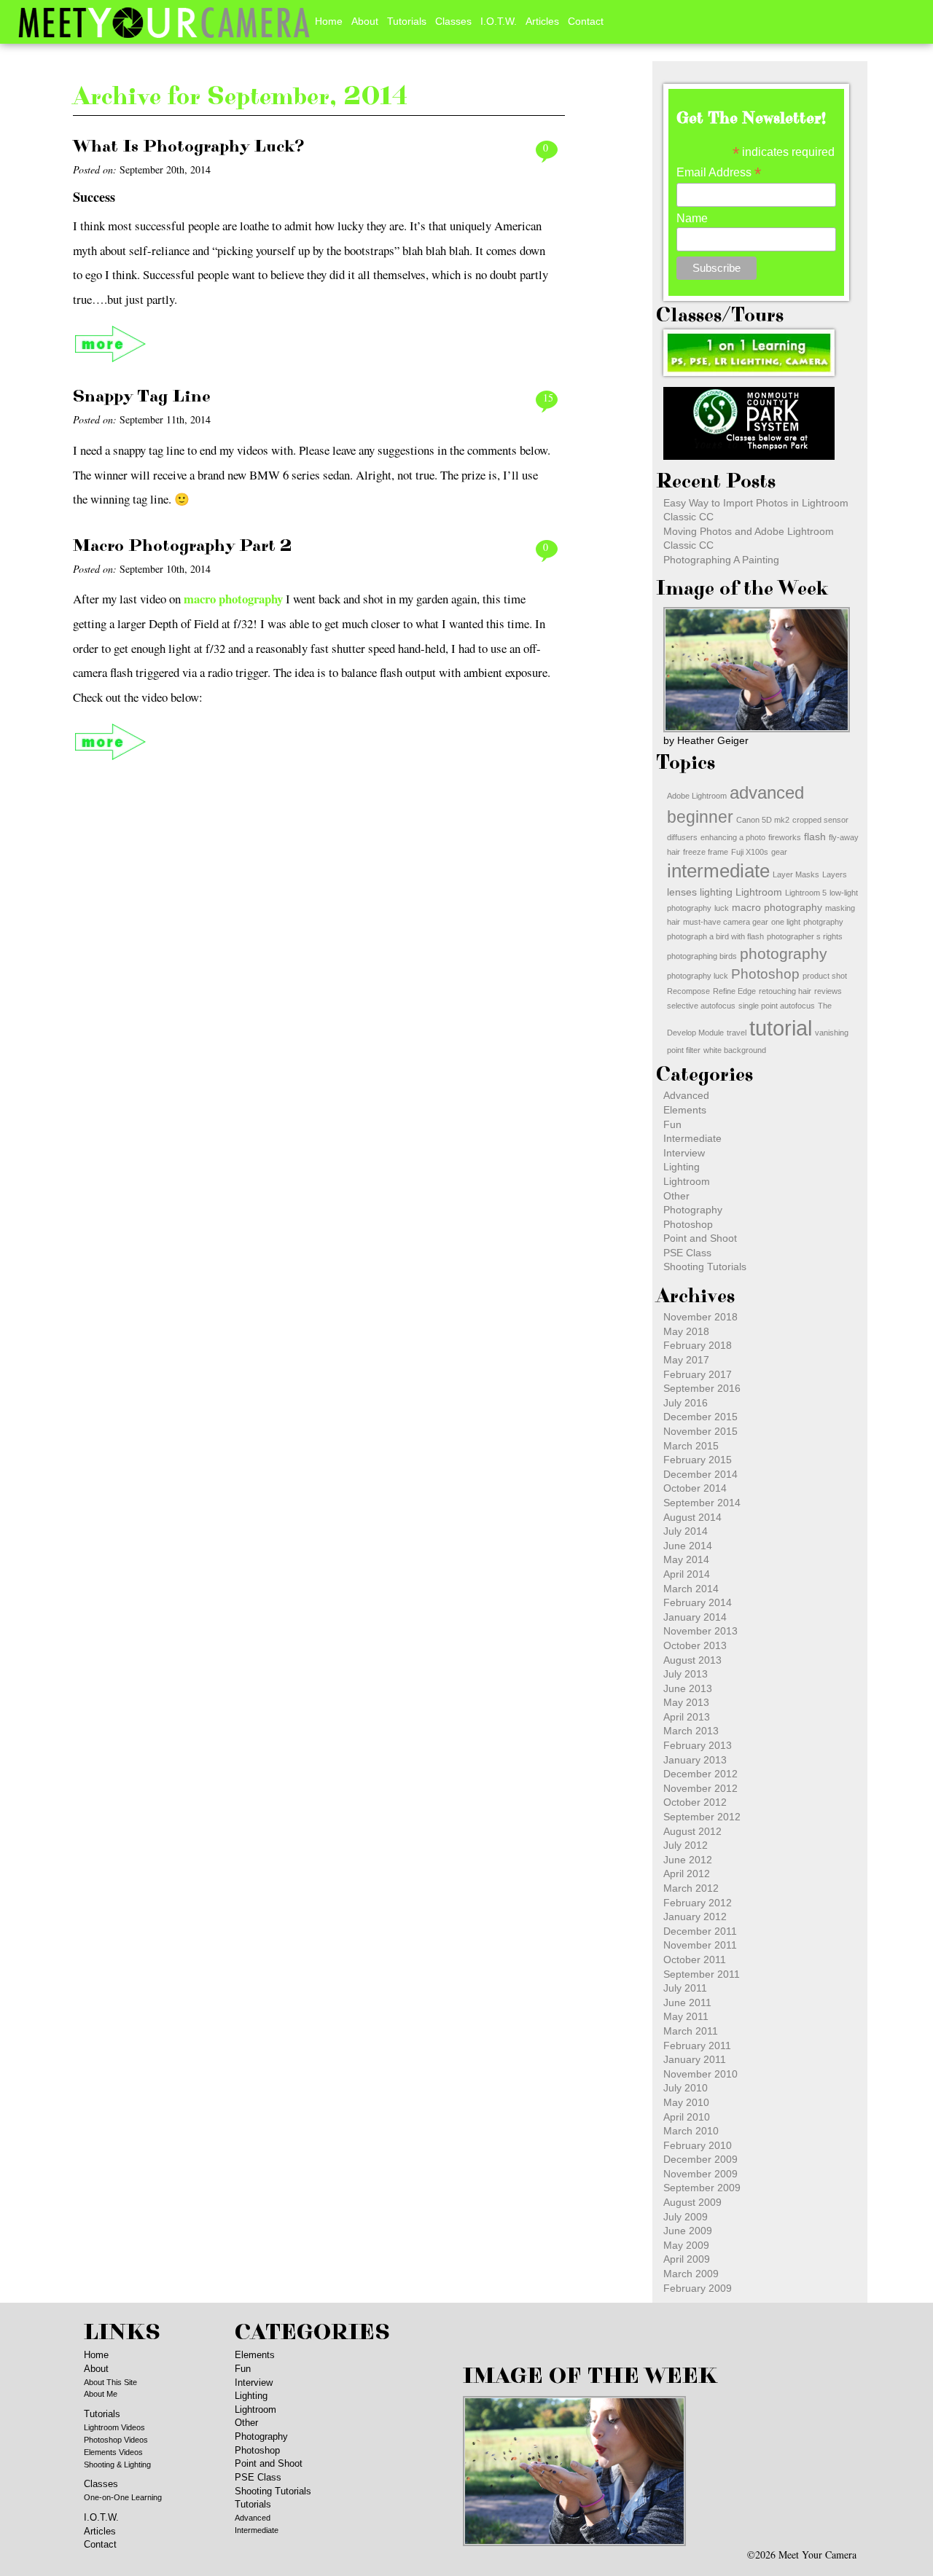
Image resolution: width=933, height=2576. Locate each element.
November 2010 (700, 2074)
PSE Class (687, 1253)
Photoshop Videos (116, 2440)
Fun (672, 1124)
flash (815, 837)
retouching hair (785, 991)
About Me (101, 2394)
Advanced (686, 1095)
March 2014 (691, 1589)
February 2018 (698, 1345)
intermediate (718, 871)
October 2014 (695, 1488)
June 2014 (688, 1546)
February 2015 (698, 1460)
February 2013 (698, 1745)
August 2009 (692, 2202)
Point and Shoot (700, 1238)
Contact (586, 21)
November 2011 (700, 1945)
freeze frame (706, 852)
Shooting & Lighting (117, 2465)
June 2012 (688, 1860)
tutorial (781, 1028)
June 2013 (688, 1688)
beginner (700, 817)
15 (548, 398)
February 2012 (698, 1903)
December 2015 (700, 1417)
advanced (767, 792)
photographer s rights (805, 936)
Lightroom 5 (806, 893)
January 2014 (695, 1617)
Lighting (682, 1167)
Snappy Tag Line (142, 396)
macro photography (233, 599)
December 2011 (700, 1931)
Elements (685, 1110)
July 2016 (686, 1403)
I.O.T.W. (499, 21)
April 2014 (687, 1574)
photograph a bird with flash (715, 936)
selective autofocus (701, 1006)
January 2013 (695, 1760)
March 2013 (691, 1731)
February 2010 (698, 2145)
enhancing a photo (733, 837)
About (365, 21)
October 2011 (695, 1960)
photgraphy (823, 922)
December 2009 (700, 2159)
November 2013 (700, 1631)
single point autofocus (777, 1006)
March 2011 (691, 2031)
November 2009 (700, 2174)
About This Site (110, 2382)
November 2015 (700, 1431)
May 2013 (686, 1702)
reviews (828, 991)
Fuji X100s (750, 852)
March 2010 (691, 2131)
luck (722, 908)
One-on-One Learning (123, 2497)
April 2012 (687, 1874)
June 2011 (687, 2003)
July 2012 (686, 1845)
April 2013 (687, 1717)
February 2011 (697, 2045)
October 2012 (695, 1802)
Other (676, 1196)
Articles (542, 21)
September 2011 (702, 1974)
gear (779, 852)
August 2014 (692, 1517)
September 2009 (702, 2188)
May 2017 (686, 1360)
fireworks (785, 837)
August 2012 (692, 1831)
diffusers (682, 837)
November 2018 (700, 1317)
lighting (716, 892)
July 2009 (686, 2217)
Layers (835, 874)
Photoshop (765, 974)
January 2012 (695, 1917)
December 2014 (700, 1474)
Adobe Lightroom (697, 796)
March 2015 (691, 1446)
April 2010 (687, 2117)
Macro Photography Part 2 (183, 546)
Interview (684, 1153)
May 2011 (686, 2016)
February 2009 (698, 2288)
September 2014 (702, 1503)
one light (786, 922)
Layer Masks (796, 874)
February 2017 (698, 1374)
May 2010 (686, 2102)
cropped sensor (820, 820)
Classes (453, 21)
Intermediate (692, 1138)
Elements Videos (113, 2452)
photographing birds (702, 956)
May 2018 (686, 1331)
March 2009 (691, 2274)
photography (784, 954)
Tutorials (407, 21)
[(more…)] (111, 344)
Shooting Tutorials (705, 1267)
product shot (825, 976)
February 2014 (698, 1602)
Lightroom (759, 892)
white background (735, 1050)
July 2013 (686, 1674)
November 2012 (700, 1788)
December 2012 (700, 1774)
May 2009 (686, 2245)
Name (692, 218)
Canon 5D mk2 (763, 820)
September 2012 (702, 1817)
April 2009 (687, 2259)
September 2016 (702, 1388)
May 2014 (686, 1559)
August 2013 (692, 1660)
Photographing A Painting (721, 560)
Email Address (719, 172)
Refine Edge (734, 991)
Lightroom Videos (114, 2427)
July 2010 (686, 2088)
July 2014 (686, 1531)
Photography (693, 1210)
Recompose (688, 991)
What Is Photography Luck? (189, 146)
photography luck (698, 976)
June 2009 (688, 2231)
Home (329, 21)
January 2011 (695, 2059)
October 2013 (695, 1645)
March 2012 (691, 1888)
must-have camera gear (726, 922)
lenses (682, 892)
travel (737, 1033)
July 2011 (685, 1988)
